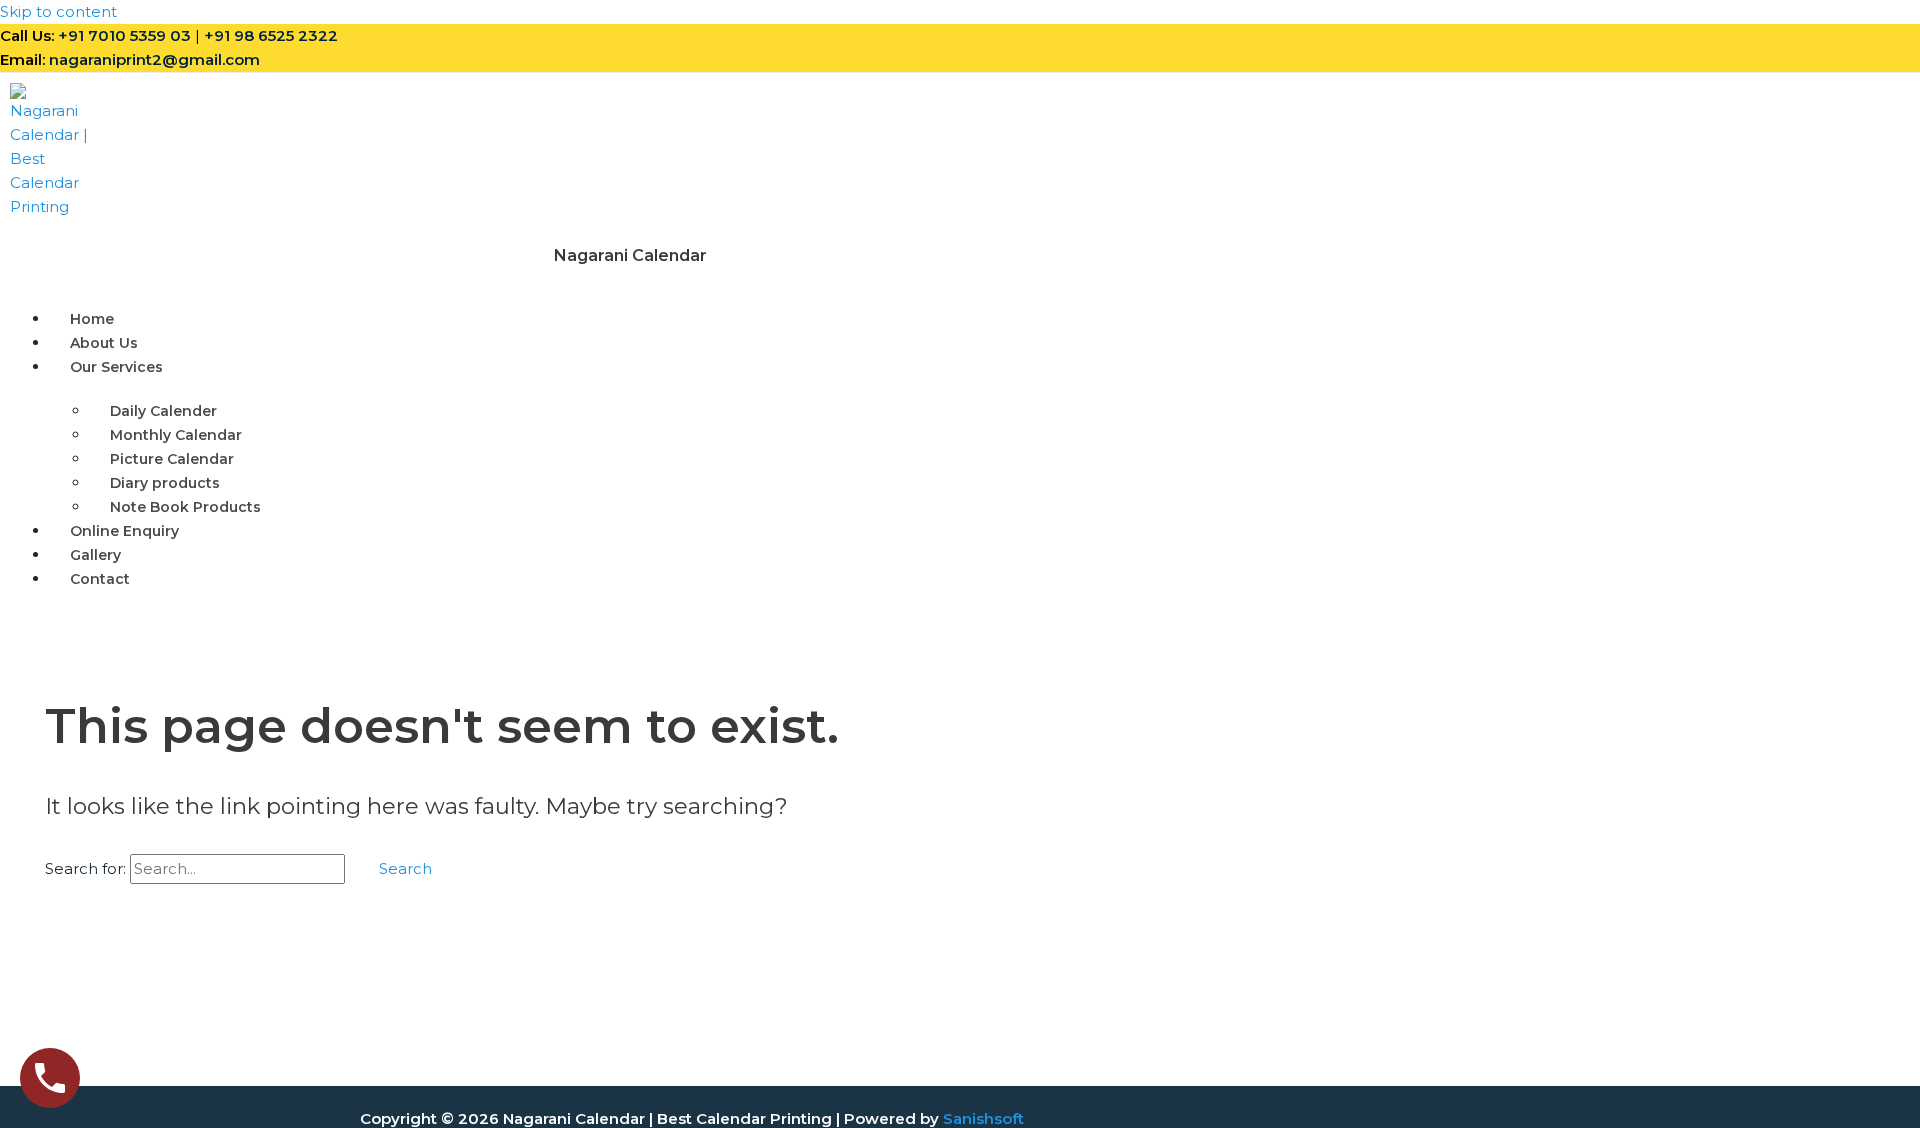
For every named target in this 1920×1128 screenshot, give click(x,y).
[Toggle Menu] (231, 372)
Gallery (95, 555)
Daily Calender (163, 411)
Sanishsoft (983, 1118)
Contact (100, 579)
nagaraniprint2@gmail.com (154, 59)
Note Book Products (185, 507)
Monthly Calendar (176, 435)
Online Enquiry (124, 531)
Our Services (116, 367)
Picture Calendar (172, 459)
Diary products (165, 483)
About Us (104, 343)
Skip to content (58, 11)
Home (92, 319)
